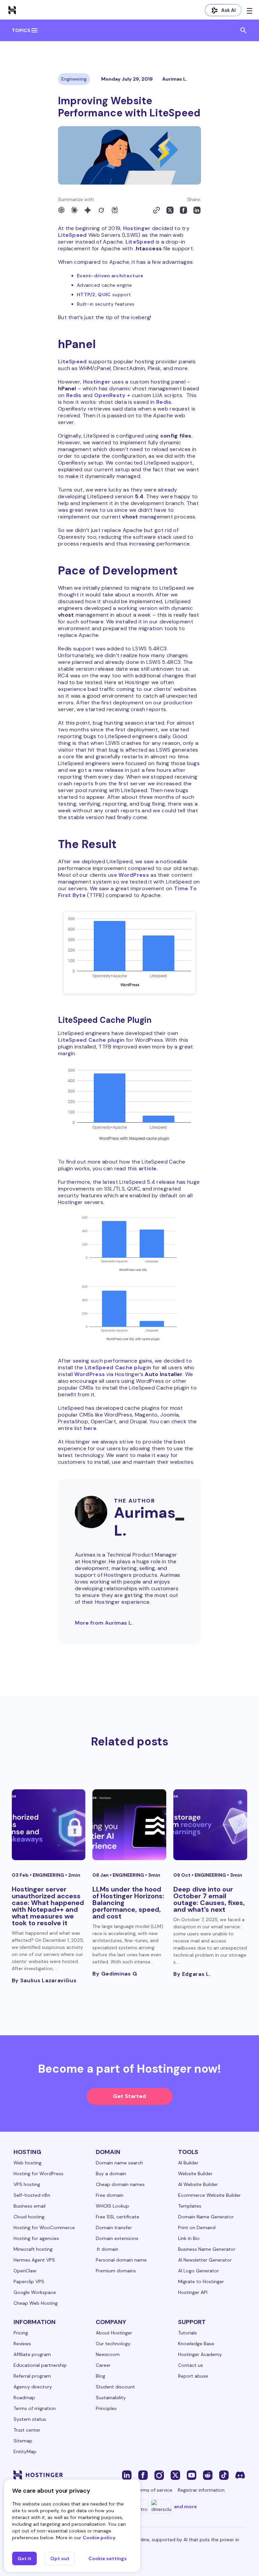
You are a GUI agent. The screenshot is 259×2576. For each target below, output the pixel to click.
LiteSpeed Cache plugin (91, 1040)
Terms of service (154, 2490)
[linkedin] (127, 2475)
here (90, 1428)
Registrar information (201, 2490)
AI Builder (188, 2163)
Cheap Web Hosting (36, 2303)
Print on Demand (197, 2228)
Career (103, 2365)
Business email (30, 2206)
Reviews (22, 2344)
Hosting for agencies (36, 2238)
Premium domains (116, 2271)
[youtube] (192, 2475)
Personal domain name (121, 2260)
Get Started (129, 2096)
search (243, 30)
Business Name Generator (207, 2249)
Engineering (74, 79)
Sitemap (23, 2441)
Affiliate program (32, 2354)
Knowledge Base (196, 2344)
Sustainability (111, 2398)
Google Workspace (35, 2292)
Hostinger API (193, 2292)
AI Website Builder (198, 2184)
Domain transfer (114, 2228)
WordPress (134, 875)
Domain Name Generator (206, 2217)
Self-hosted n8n (32, 2195)
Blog (100, 2376)
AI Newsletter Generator (205, 2260)
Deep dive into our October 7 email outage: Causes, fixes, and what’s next (209, 1899)
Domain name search (119, 2163)
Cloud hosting (29, 2217)
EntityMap (25, 2452)
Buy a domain (111, 2174)
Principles (106, 2408)
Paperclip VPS (29, 2281)
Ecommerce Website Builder (209, 2195)
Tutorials (188, 2333)
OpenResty (110, 395)
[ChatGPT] (61, 210)
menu (34, 30)
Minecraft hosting (33, 2249)
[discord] (240, 2475)
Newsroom (108, 2354)
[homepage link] (12, 10)
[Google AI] (88, 210)
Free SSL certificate (118, 2217)
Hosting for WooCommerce (44, 2228)
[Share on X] (170, 210)
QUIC (104, 295)
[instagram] (159, 2475)
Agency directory (33, 2387)
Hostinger (137, 228)
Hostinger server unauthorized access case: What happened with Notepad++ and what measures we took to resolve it (48, 1906)
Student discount (115, 2387)
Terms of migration (35, 2408)
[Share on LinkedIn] (197, 210)
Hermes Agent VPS (34, 2260)
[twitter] (175, 2475)
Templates (190, 2206)
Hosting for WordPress (38, 2174)
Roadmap (24, 2398)
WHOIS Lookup (112, 2206)
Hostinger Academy (200, 2354)
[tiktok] (224, 2475)
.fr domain (107, 2249)
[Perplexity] (115, 210)
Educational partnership (40, 2365)
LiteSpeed (73, 235)
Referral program (32, 2376)
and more (185, 2507)
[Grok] (101, 210)
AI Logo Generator (198, 2271)
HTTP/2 (86, 295)
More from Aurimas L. (104, 1623)
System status (30, 2419)
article (148, 1168)
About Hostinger (114, 2333)
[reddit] (208, 2475)
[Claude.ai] (74, 210)
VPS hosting (27, 2184)
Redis (74, 395)
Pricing (21, 2333)
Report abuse (193, 2376)
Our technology (113, 2344)
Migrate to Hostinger (201, 2281)
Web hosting (27, 2163)
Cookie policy (99, 2538)
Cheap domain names (120, 2184)
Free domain (110, 2195)
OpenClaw (25, 2271)
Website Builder (195, 2174)
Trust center (27, 2430)
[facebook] (143, 2475)
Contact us (191, 2365)
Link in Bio (189, 2238)
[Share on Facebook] (183, 210)
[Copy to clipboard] (156, 210)
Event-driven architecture (110, 276)
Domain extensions (117, 2238)
